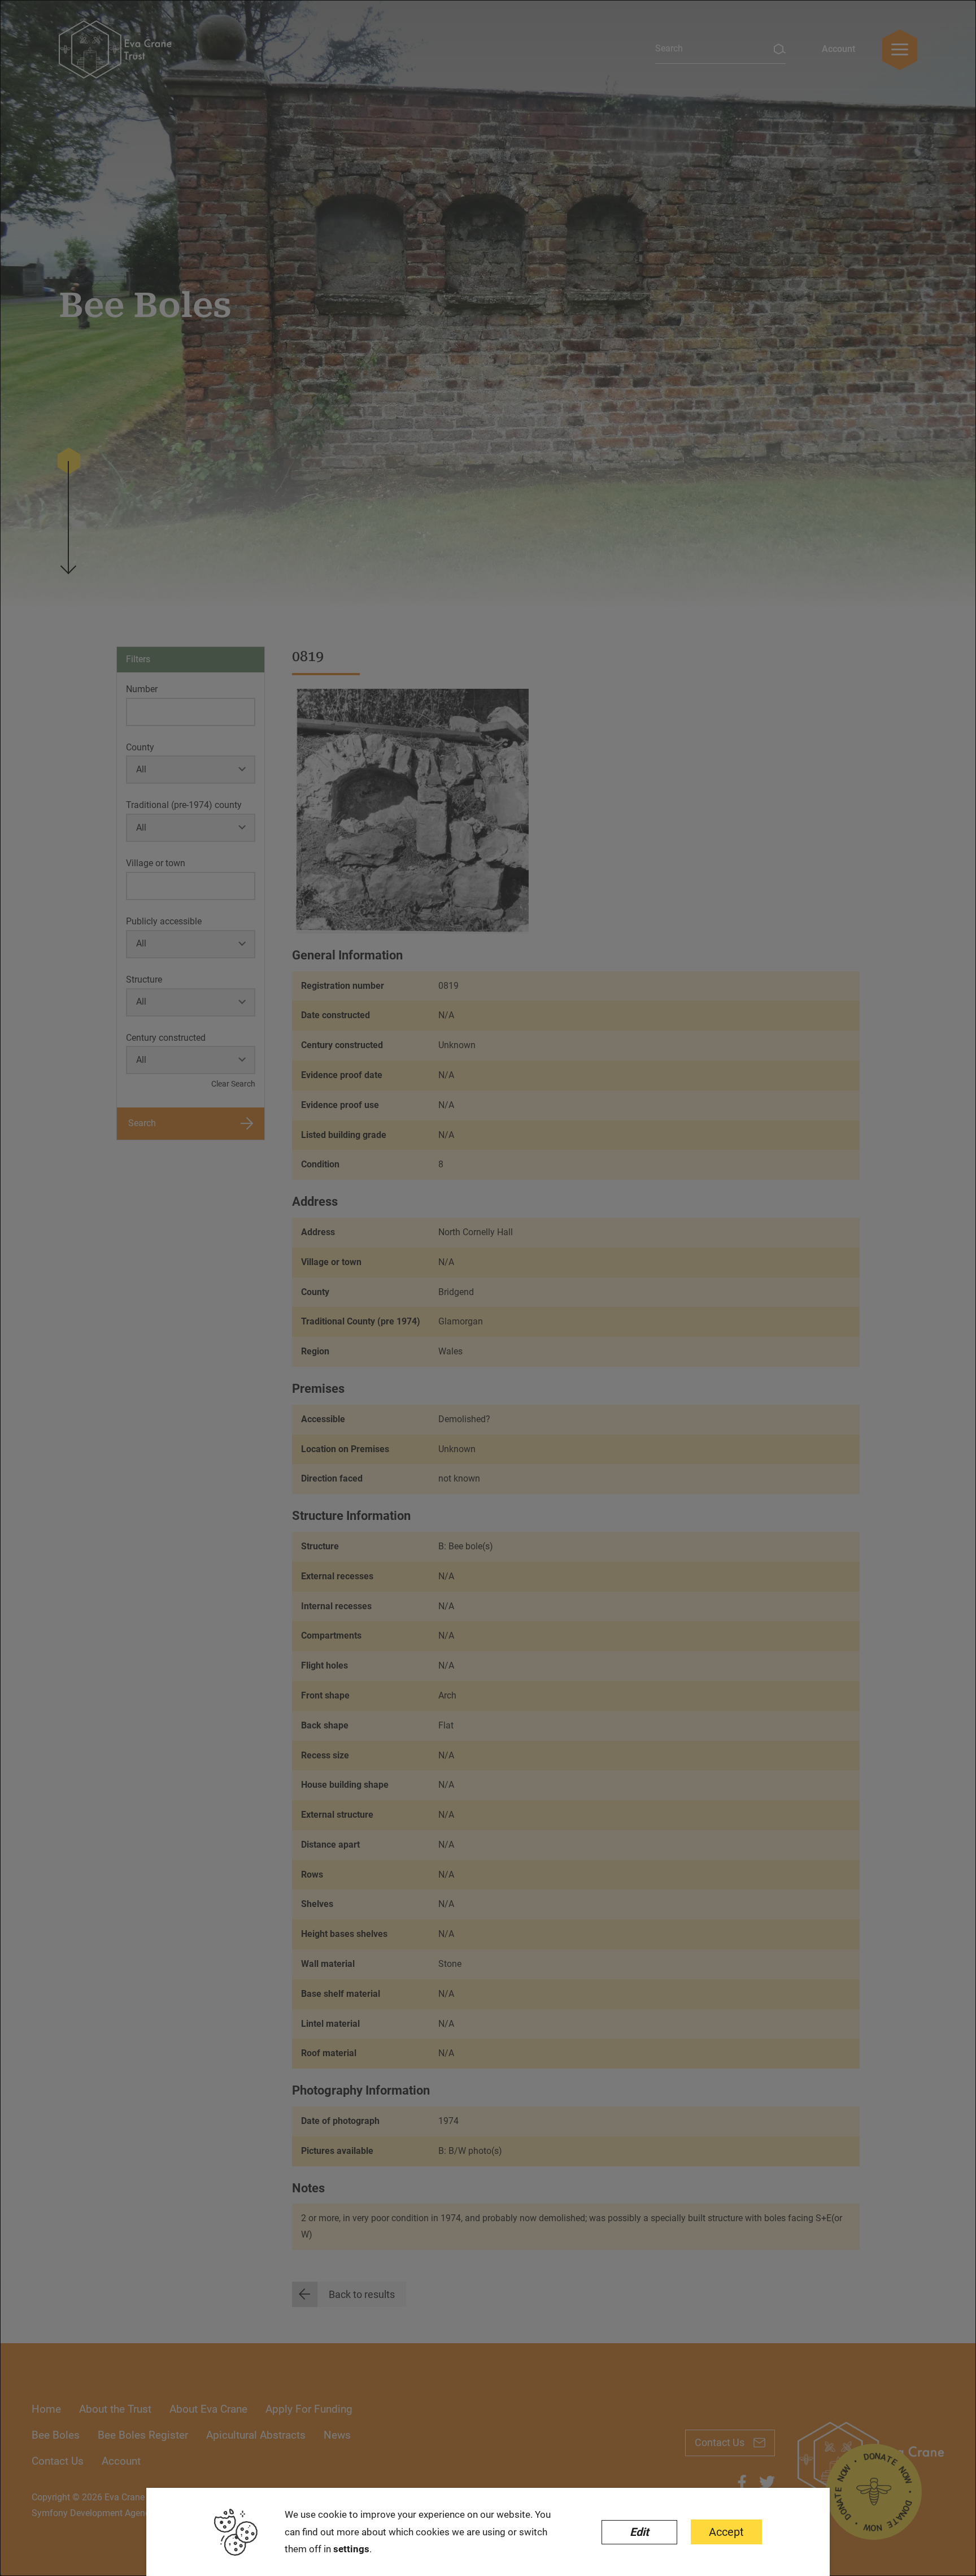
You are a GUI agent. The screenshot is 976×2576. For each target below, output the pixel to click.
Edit (639, 2532)
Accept (726, 2532)
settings (351, 2549)
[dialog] (488, 1288)
